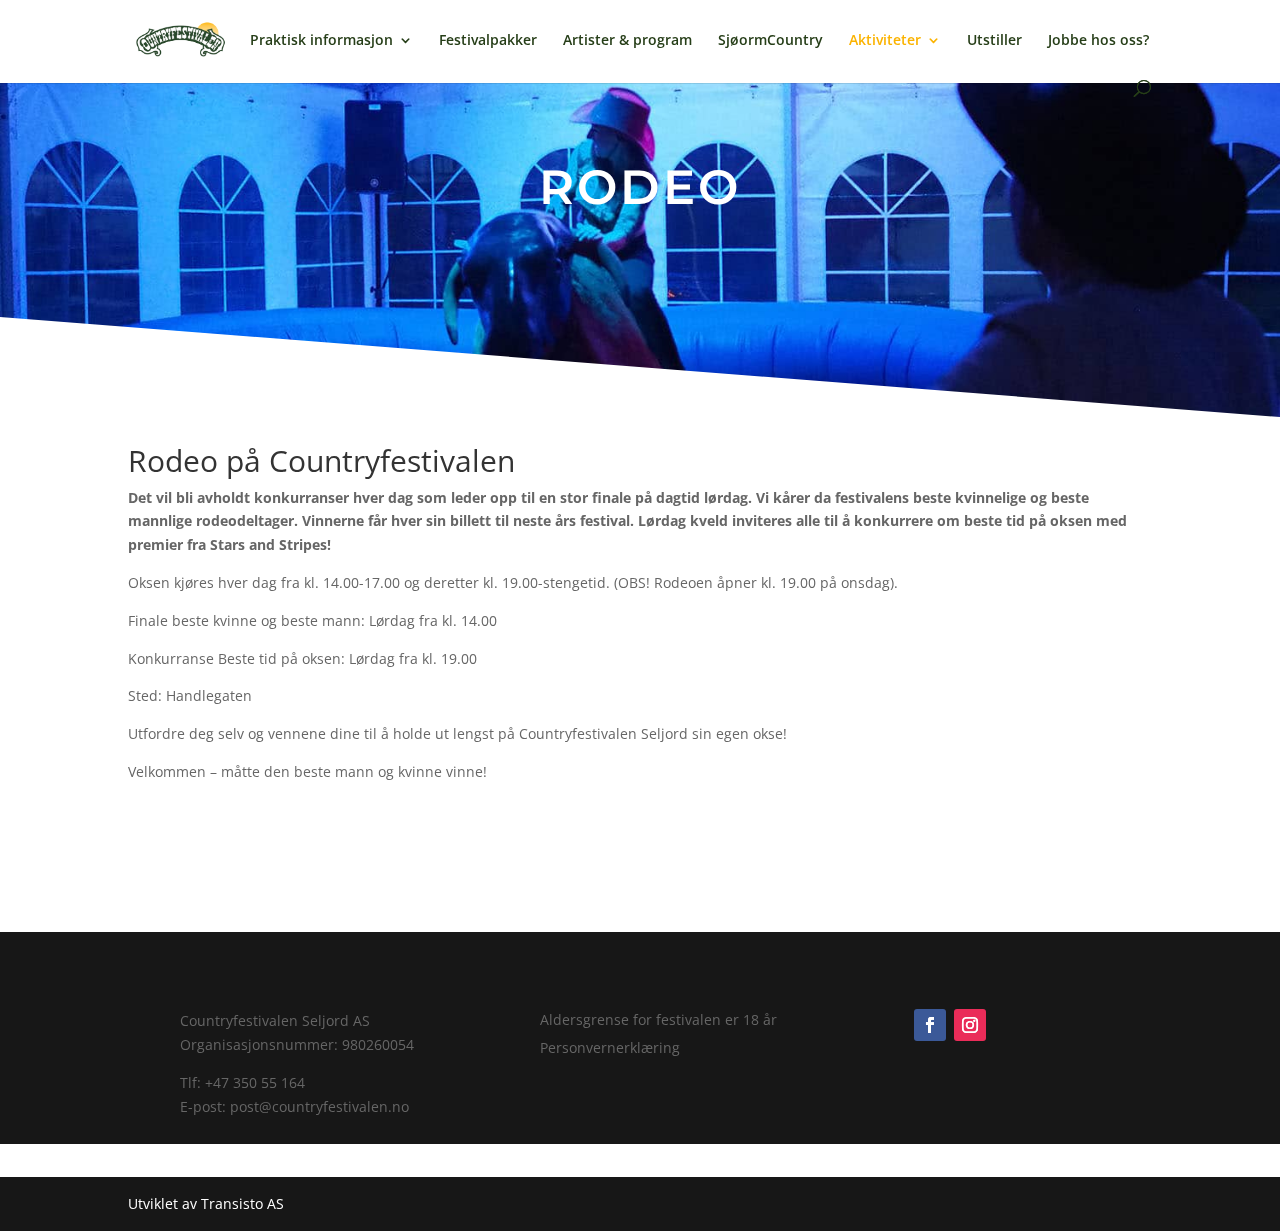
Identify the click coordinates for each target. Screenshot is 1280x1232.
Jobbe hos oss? (1098, 41)
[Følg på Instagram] (970, 1025)
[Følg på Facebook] (930, 1025)
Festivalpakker (488, 41)
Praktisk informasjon (321, 41)
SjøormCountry (770, 41)
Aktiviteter (885, 41)
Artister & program (627, 41)
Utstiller (994, 41)
